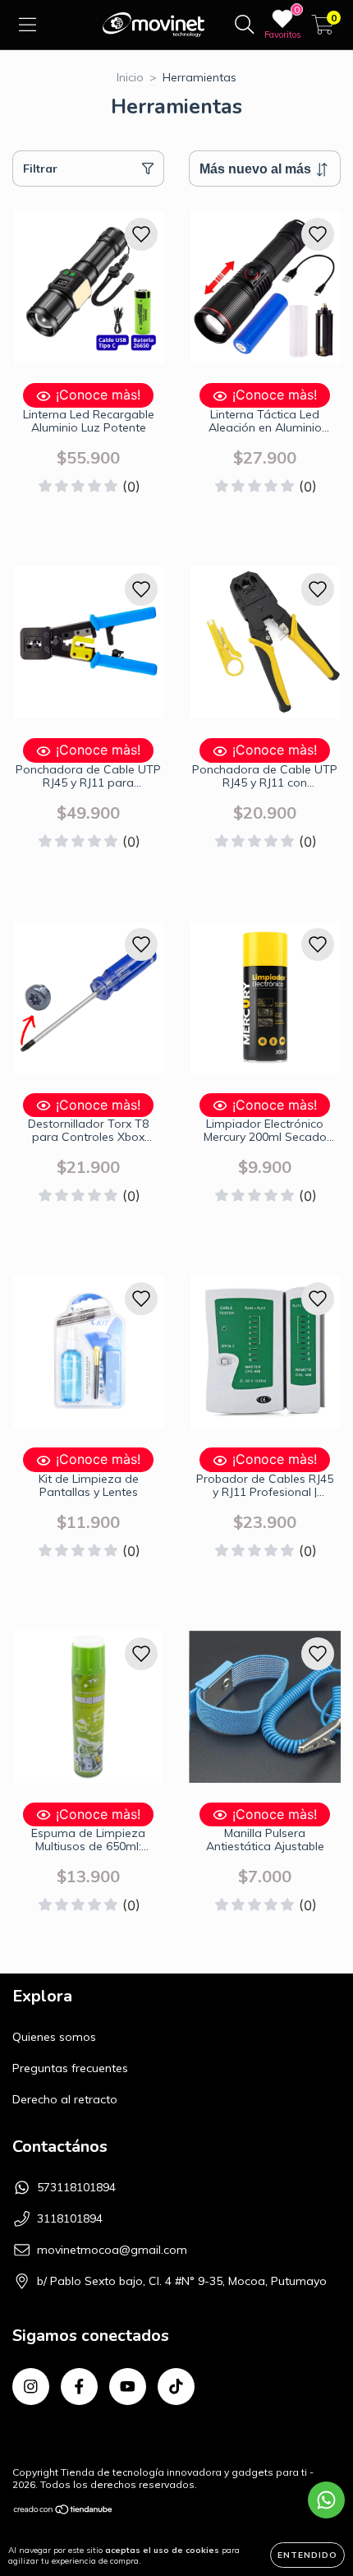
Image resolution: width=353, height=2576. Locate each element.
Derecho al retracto (65, 2099)
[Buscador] (245, 25)
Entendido (307, 2555)
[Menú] (28, 25)
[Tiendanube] (64, 2511)
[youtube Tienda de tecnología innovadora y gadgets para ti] (128, 2387)
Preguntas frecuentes (70, 2068)
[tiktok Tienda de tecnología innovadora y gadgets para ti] (176, 2387)
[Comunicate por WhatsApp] (326, 2500)
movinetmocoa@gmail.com (112, 2250)
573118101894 (76, 2187)
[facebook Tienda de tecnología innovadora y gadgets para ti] (79, 2387)
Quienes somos (54, 2037)
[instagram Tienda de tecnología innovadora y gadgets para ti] (31, 2387)
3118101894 (70, 2218)
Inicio (130, 77)
